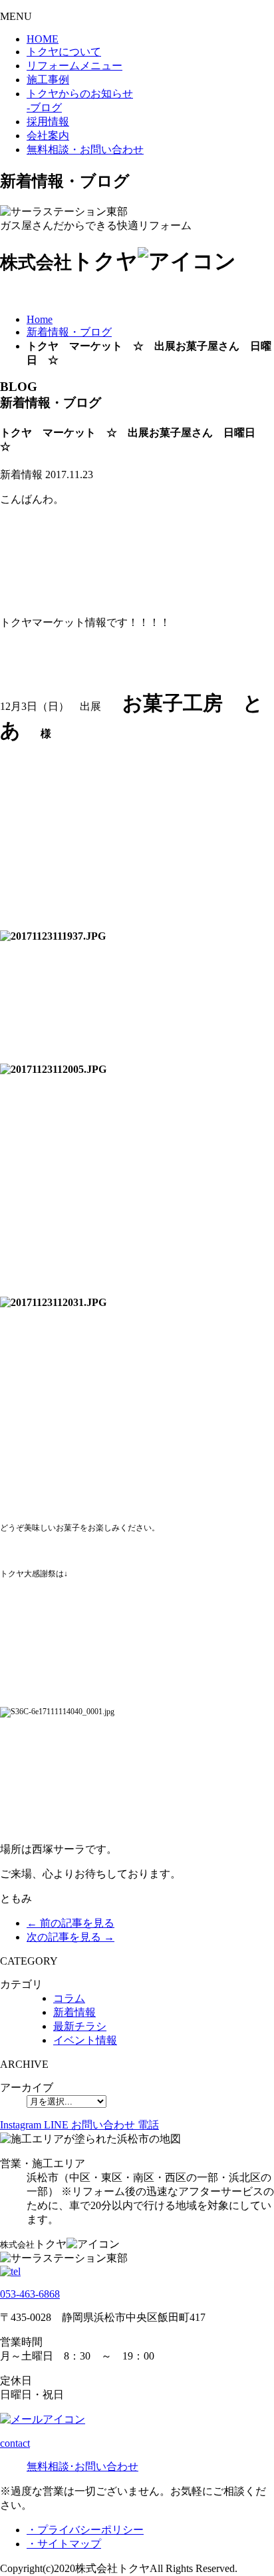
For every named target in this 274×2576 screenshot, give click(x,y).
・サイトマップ (64, 2544)
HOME (43, 39)
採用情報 (48, 122)
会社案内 (48, 136)
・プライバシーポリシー (85, 2530)
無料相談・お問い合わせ (85, 150)
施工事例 (48, 80)
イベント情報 (85, 2040)
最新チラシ (80, 2026)
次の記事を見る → (70, 1937)
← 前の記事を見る (70, 1923)
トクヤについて (64, 52)
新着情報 (74, 2012)
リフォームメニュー (74, 66)
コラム (69, 1998)
